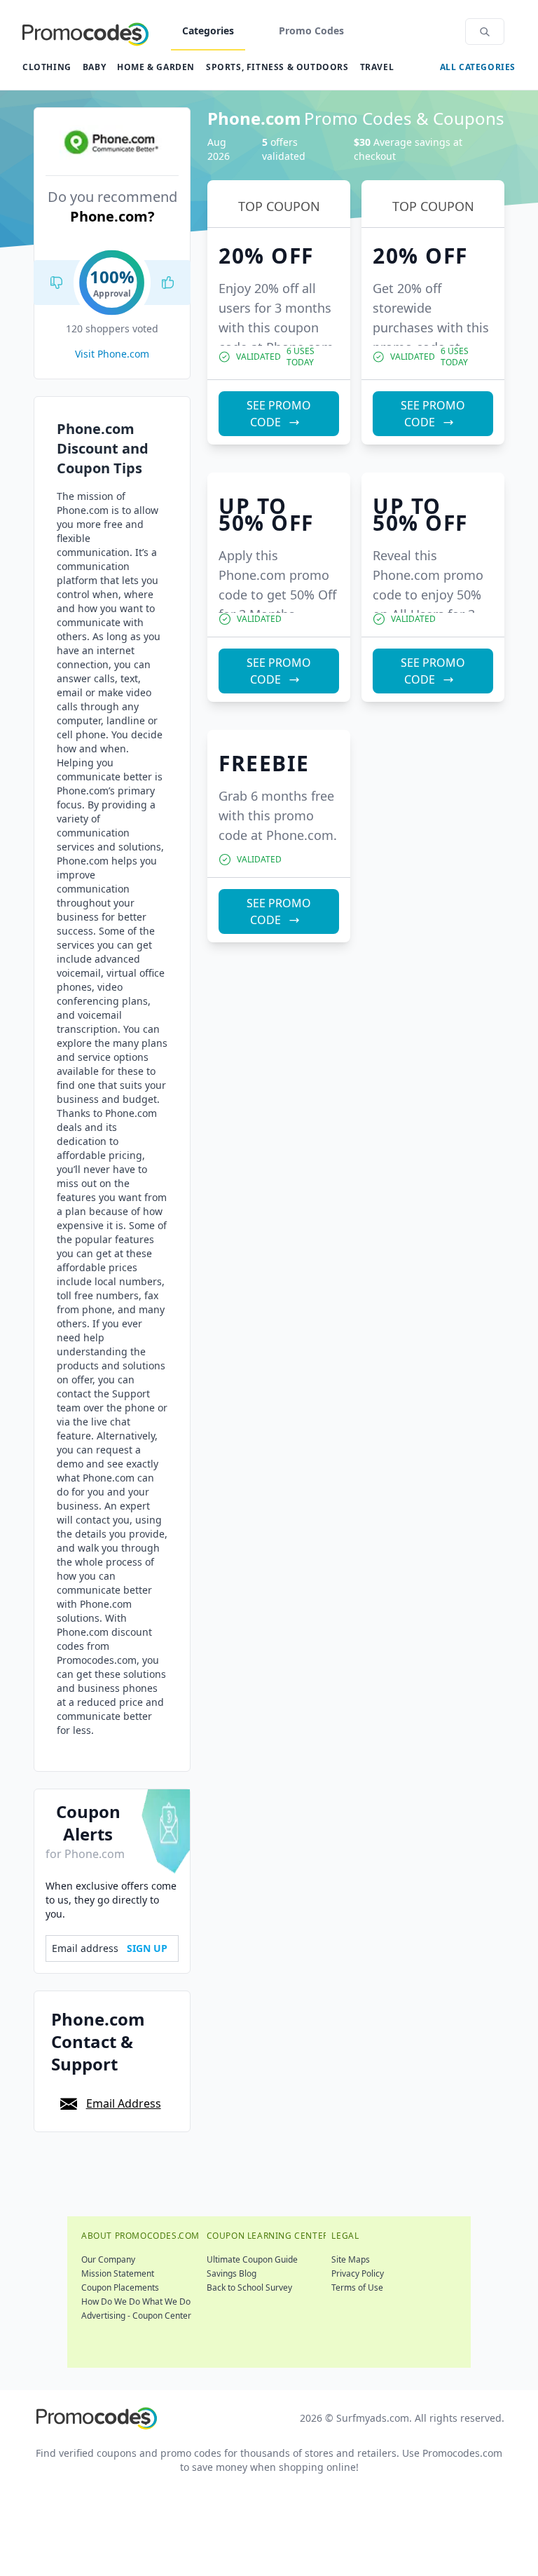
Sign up (147, 1948)
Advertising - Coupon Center (136, 2316)
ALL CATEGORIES (478, 67)
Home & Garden (156, 67)
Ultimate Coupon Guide (252, 2259)
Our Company (108, 2259)
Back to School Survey (249, 2287)
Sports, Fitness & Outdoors (277, 67)
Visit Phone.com (112, 354)
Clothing (47, 67)
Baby (94, 67)
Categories (208, 30)
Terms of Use (357, 2287)
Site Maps (351, 2259)
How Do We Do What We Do (136, 2302)
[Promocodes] (85, 32)
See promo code (279, 414)
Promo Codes (311, 30)
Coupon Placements (120, 2287)
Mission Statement (118, 2273)
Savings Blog (232, 2273)
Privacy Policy (358, 2273)
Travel (377, 67)
